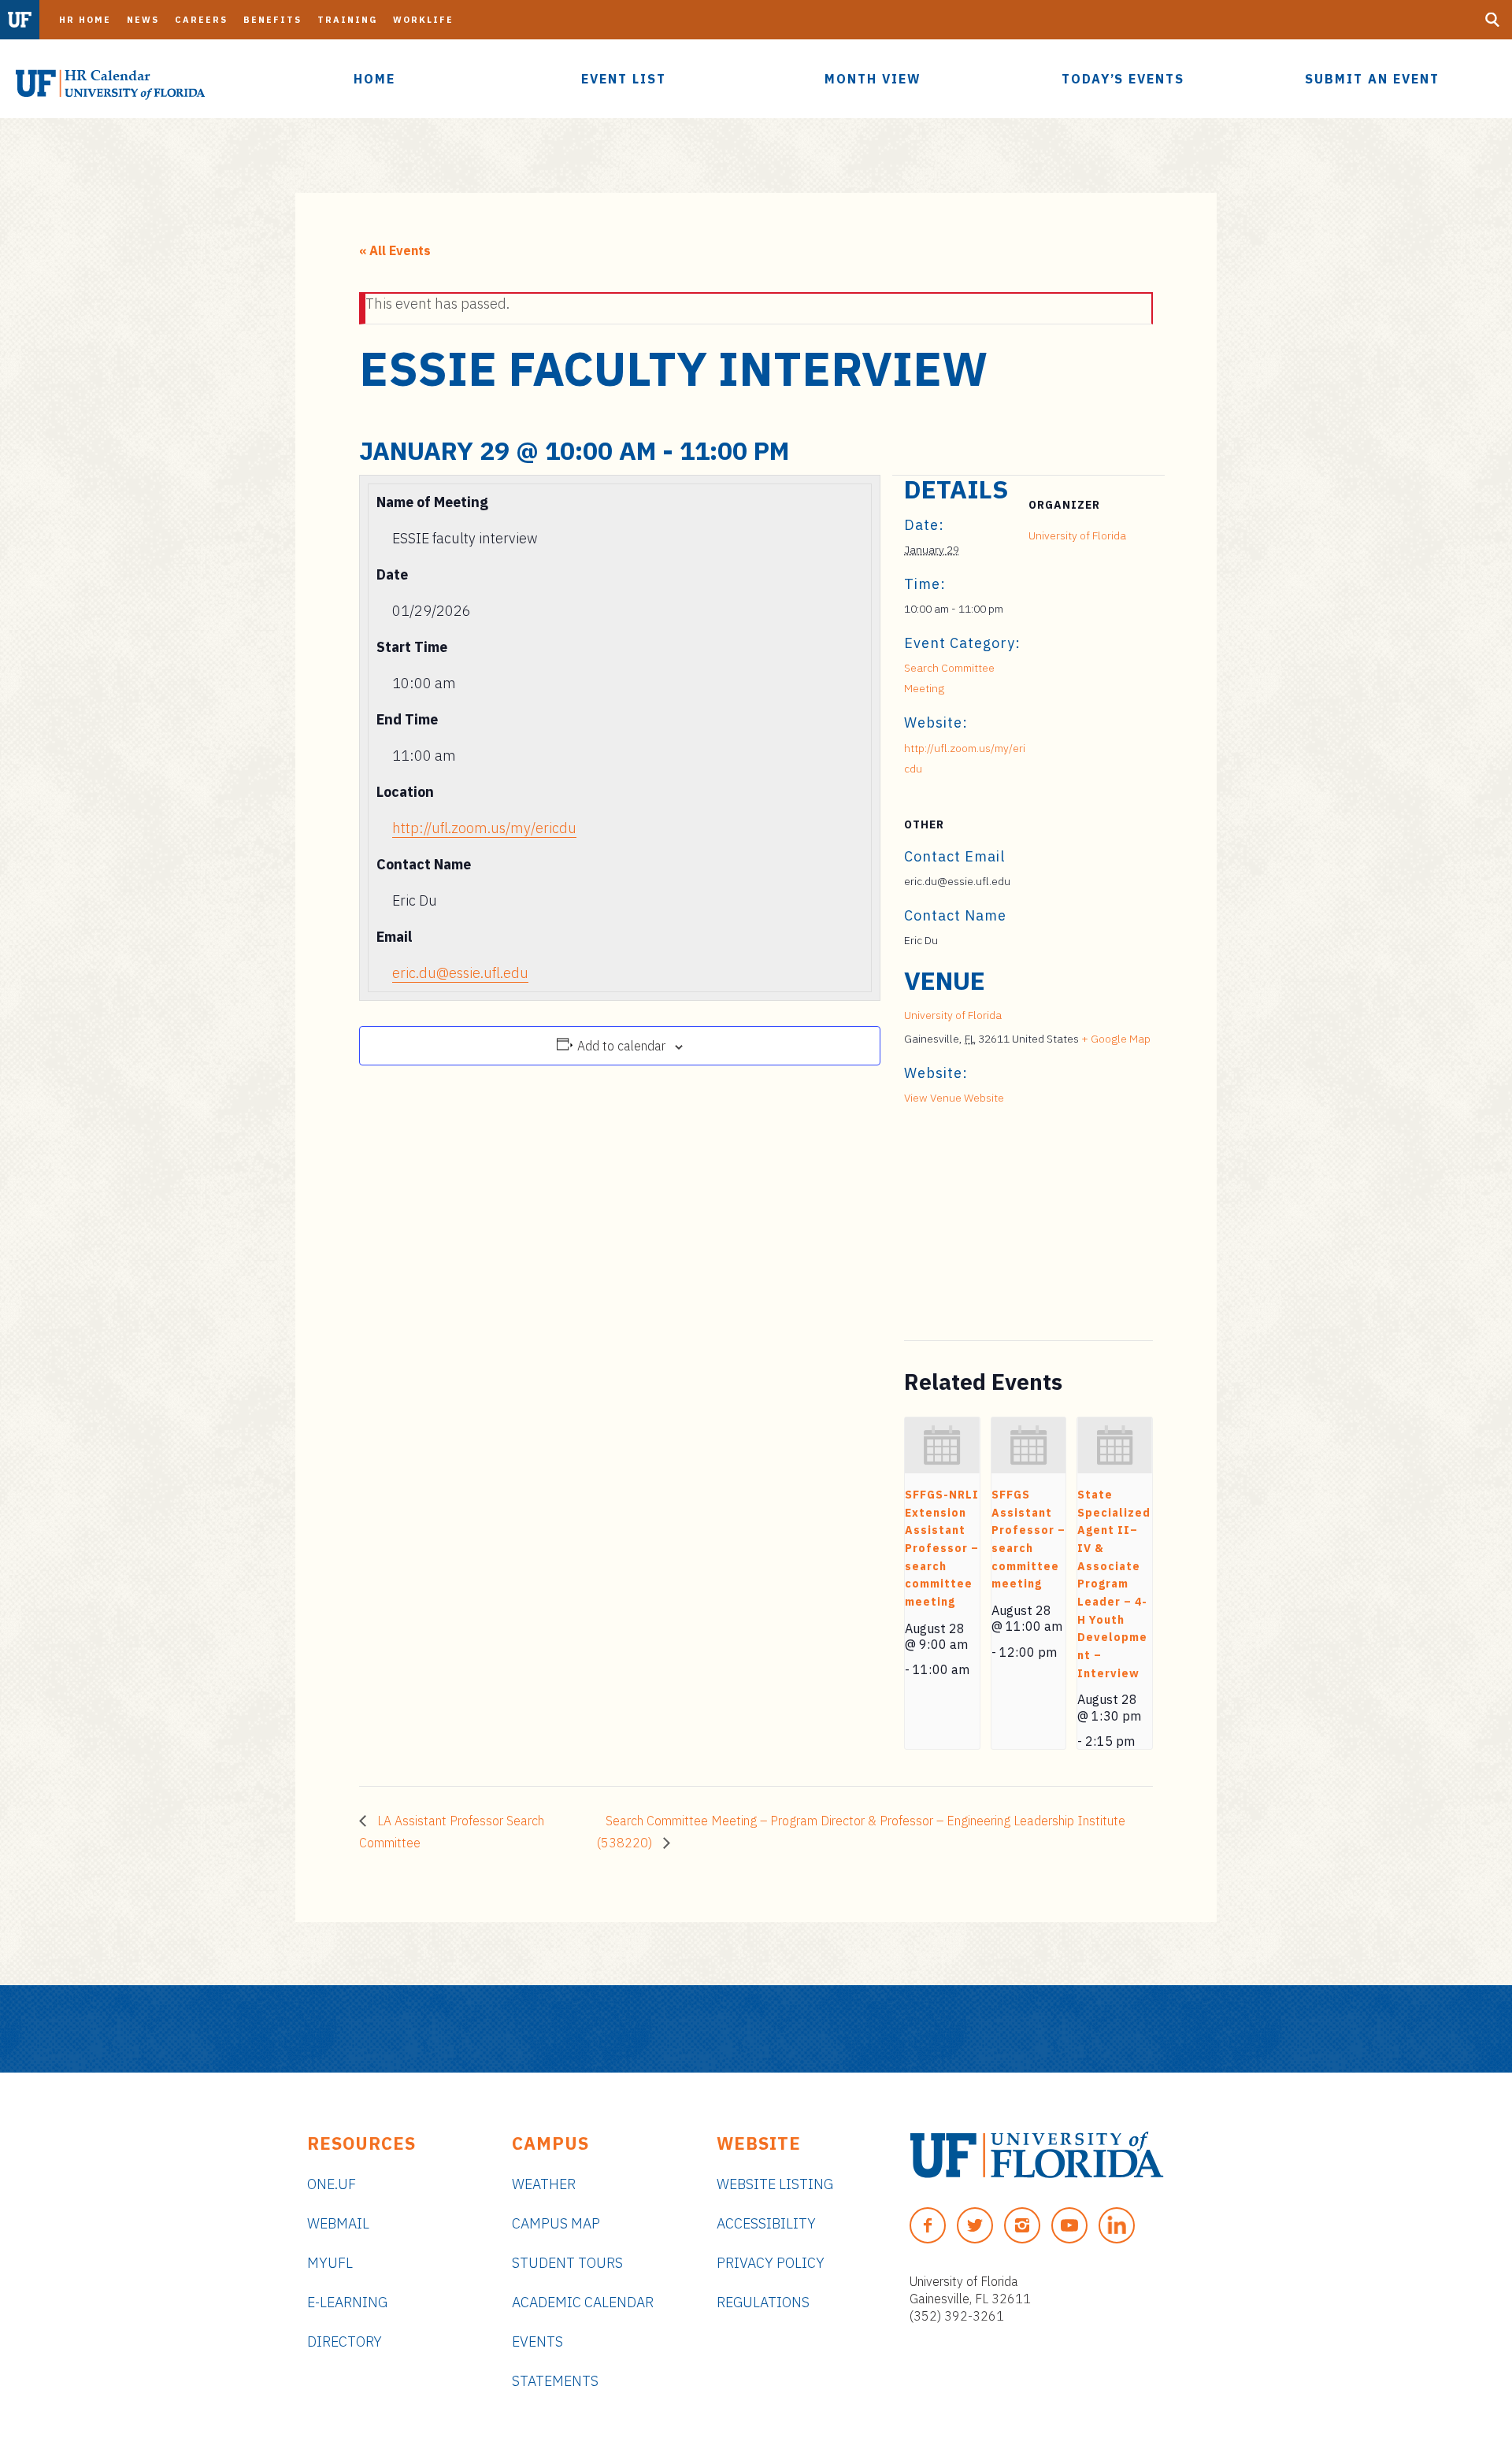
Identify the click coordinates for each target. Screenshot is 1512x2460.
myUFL (330, 2263)
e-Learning (347, 2302)
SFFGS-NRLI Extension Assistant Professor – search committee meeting (942, 1548)
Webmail (338, 2223)
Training (347, 20)
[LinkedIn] (1117, 2225)
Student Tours (567, 2263)
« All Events (395, 250)
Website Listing (775, 2184)
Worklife (423, 20)
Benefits (272, 20)
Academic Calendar (583, 2302)
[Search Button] (1492, 20)
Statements (555, 2381)
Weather (544, 2184)
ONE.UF (332, 2184)
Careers (201, 20)
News (143, 20)
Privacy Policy (771, 2263)
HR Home (85, 20)
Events (537, 2341)
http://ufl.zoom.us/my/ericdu (484, 828)
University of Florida (1077, 535)
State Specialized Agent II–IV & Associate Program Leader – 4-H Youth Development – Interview (1114, 1584)
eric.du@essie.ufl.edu (460, 973)
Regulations (763, 2302)
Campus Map (556, 2223)
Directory (345, 2341)
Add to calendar (621, 1046)
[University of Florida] (1037, 2155)
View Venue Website (954, 1098)
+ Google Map (1116, 1039)
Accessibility (766, 2223)
